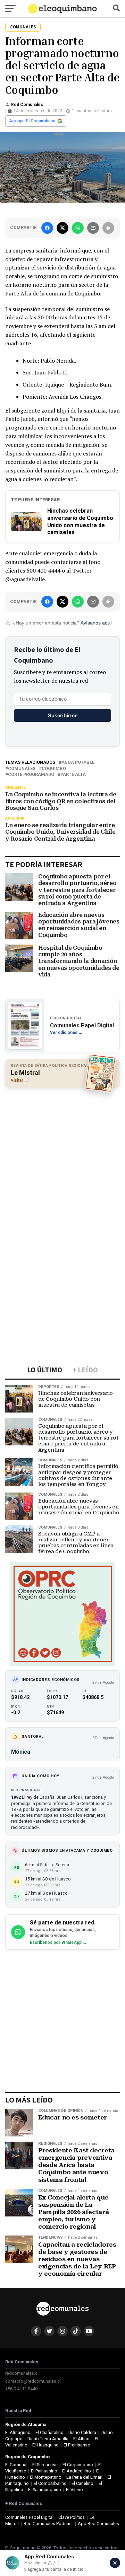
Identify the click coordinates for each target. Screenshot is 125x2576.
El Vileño (74, 2490)
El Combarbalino (50, 2483)
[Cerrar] (115, 2563)
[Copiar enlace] (108, 228)
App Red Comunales (98, 2524)
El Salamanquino (45, 2490)
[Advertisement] (62, 1157)
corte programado (31, 775)
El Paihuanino (44, 2471)
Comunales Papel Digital (29, 2517)
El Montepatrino (46, 2477)
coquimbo (54, 769)
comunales (22, 769)
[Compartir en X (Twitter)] (62, 228)
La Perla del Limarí (84, 2477)
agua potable (78, 763)
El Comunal (16, 2465)
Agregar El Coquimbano (32, 121)
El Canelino (82, 2483)
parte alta (73, 775)
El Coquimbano (78, 2465)
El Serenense (45, 2465)
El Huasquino (45, 2445)
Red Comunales (27, 105)
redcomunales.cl (22, 2373)
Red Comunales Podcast (48, 2524)
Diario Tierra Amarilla (48, 2439)
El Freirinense (77, 2445)
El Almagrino (18, 2432)
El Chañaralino (49, 2432)
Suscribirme (63, 715)
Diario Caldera (82, 2432)
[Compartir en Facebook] (47, 228)
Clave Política (72, 2517)
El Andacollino (77, 2471)
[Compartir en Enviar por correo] (93, 228)
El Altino (81, 2439)
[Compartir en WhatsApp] (78, 228)
